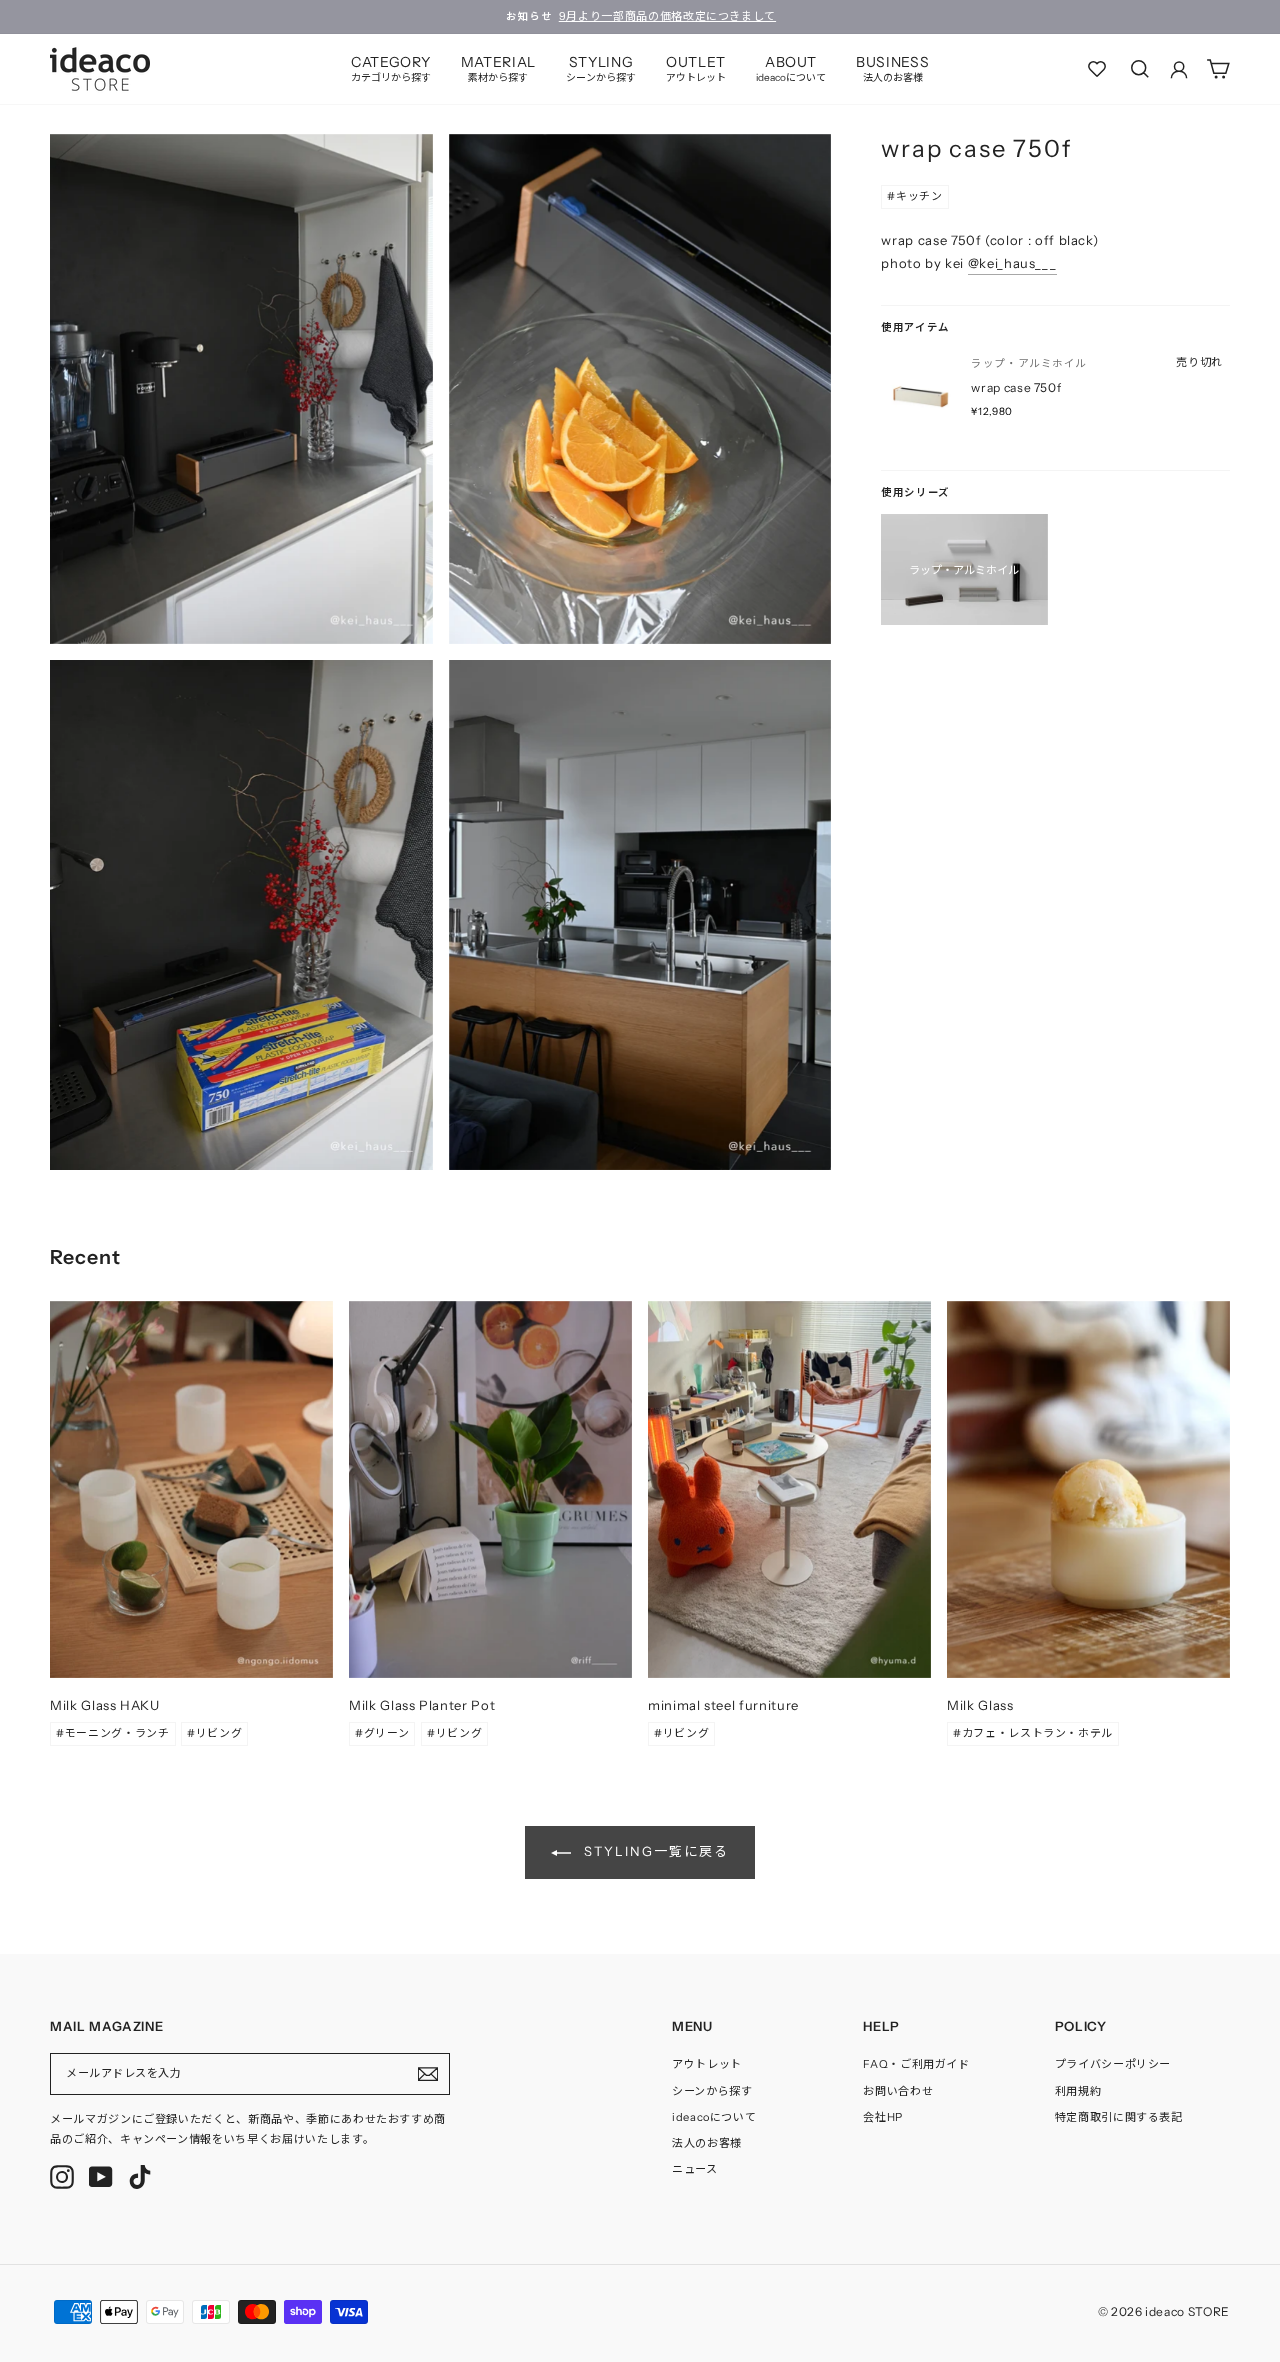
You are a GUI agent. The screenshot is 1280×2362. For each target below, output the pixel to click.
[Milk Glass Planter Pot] (490, 1489)
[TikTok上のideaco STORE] (140, 2177)
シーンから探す (712, 2091)
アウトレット (707, 2064)
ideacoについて (714, 2117)
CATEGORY (391, 68)
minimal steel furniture (723, 1705)
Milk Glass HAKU (105, 1705)
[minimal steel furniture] (789, 1489)
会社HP (883, 2117)
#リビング (214, 1733)
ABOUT (791, 68)
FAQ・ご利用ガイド (916, 2064)
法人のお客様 (707, 2143)
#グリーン (382, 1733)
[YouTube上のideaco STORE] (101, 2177)
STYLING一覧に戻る (653, 1851)
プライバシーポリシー (1113, 2064)
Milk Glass (980, 1705)
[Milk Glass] (1088, 1489)
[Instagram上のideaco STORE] (62, 2177)
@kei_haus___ (1012, 263)
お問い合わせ (898, 2091)
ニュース (695, 2169)
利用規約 (1078, 2091)
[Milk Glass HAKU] (191, 1489)
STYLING (601, 68)
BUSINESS (892, 68)
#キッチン (914, 196)
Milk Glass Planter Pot (422, 1705)
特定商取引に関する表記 (1119, 2117)
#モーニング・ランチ (113, 1733)
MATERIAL (498, 68)
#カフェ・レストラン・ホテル (1033, 1733)
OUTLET (696, 68)
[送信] (428, 2074)
